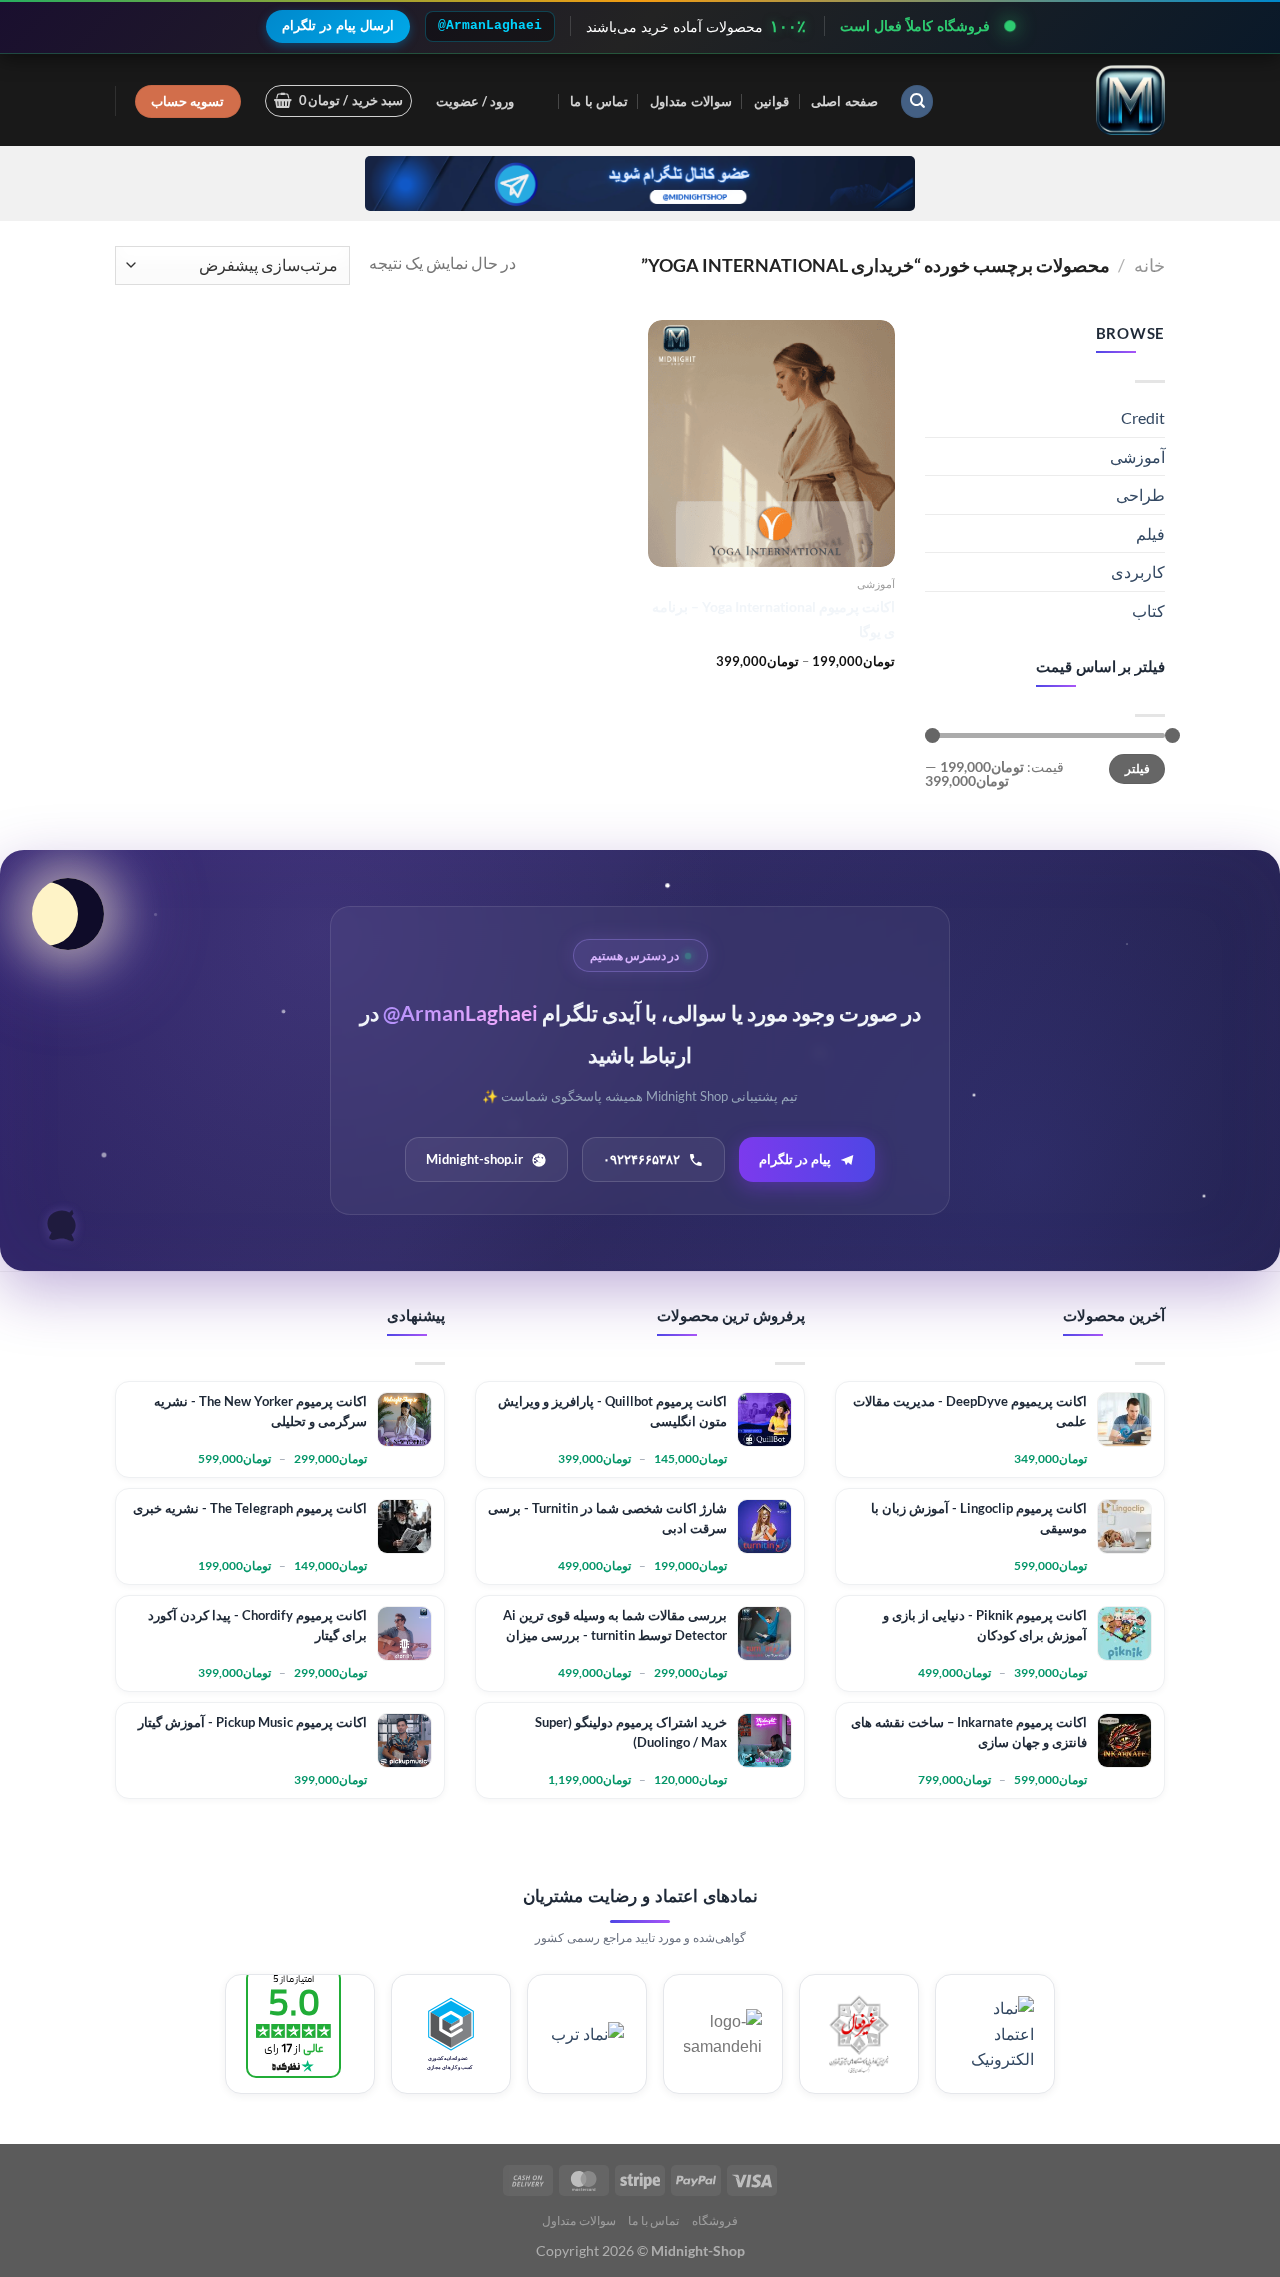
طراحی (1140, 494)
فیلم (1150, 533)
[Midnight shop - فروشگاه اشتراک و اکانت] (1065, 100)
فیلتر (1137, 768)
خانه (1149, 265)
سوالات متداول (690, 101)
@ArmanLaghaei (490, 25)
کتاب (1148, 610)
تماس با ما (599, 101)
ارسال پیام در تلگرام (338, 25)
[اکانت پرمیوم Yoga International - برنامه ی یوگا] (771, 443)
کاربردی (1138, 571)
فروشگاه (715, 2220)
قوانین (771, 101)
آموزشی (1137, 456)
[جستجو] (917, 101)
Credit (1143, 417)
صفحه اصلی (844, 101)
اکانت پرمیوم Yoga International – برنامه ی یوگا (773, 619)
